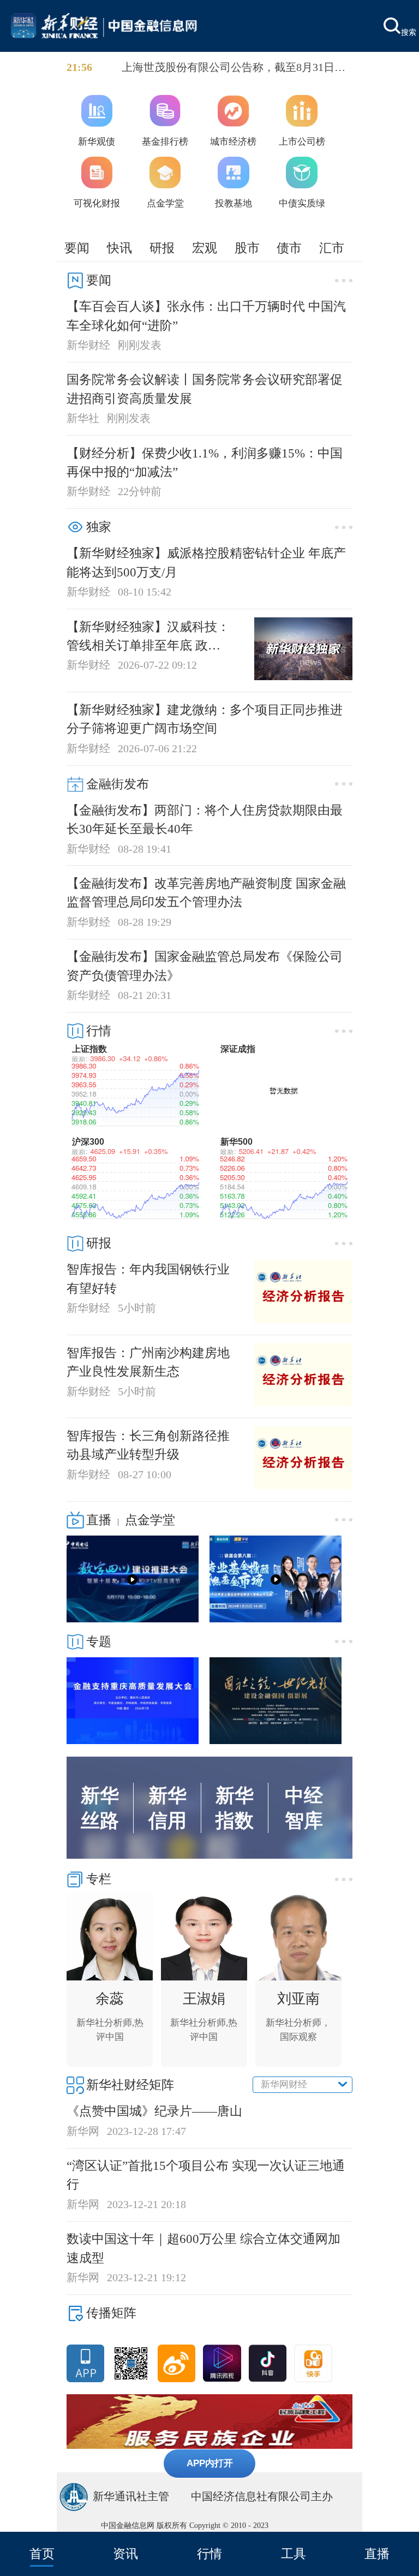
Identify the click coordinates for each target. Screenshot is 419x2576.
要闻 (77, 248)
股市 (247, 248)
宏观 (205, 248)
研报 (162, 248)
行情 (209, 2554)
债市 (289, 248)
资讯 (125, 2554)
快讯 (119, 248)
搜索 (409, 32)
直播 (377, 2554)
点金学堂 (150, 1520)
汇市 (332, 248)
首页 (42, 2554)
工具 (294, 2554)
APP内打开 (210, 2463)
